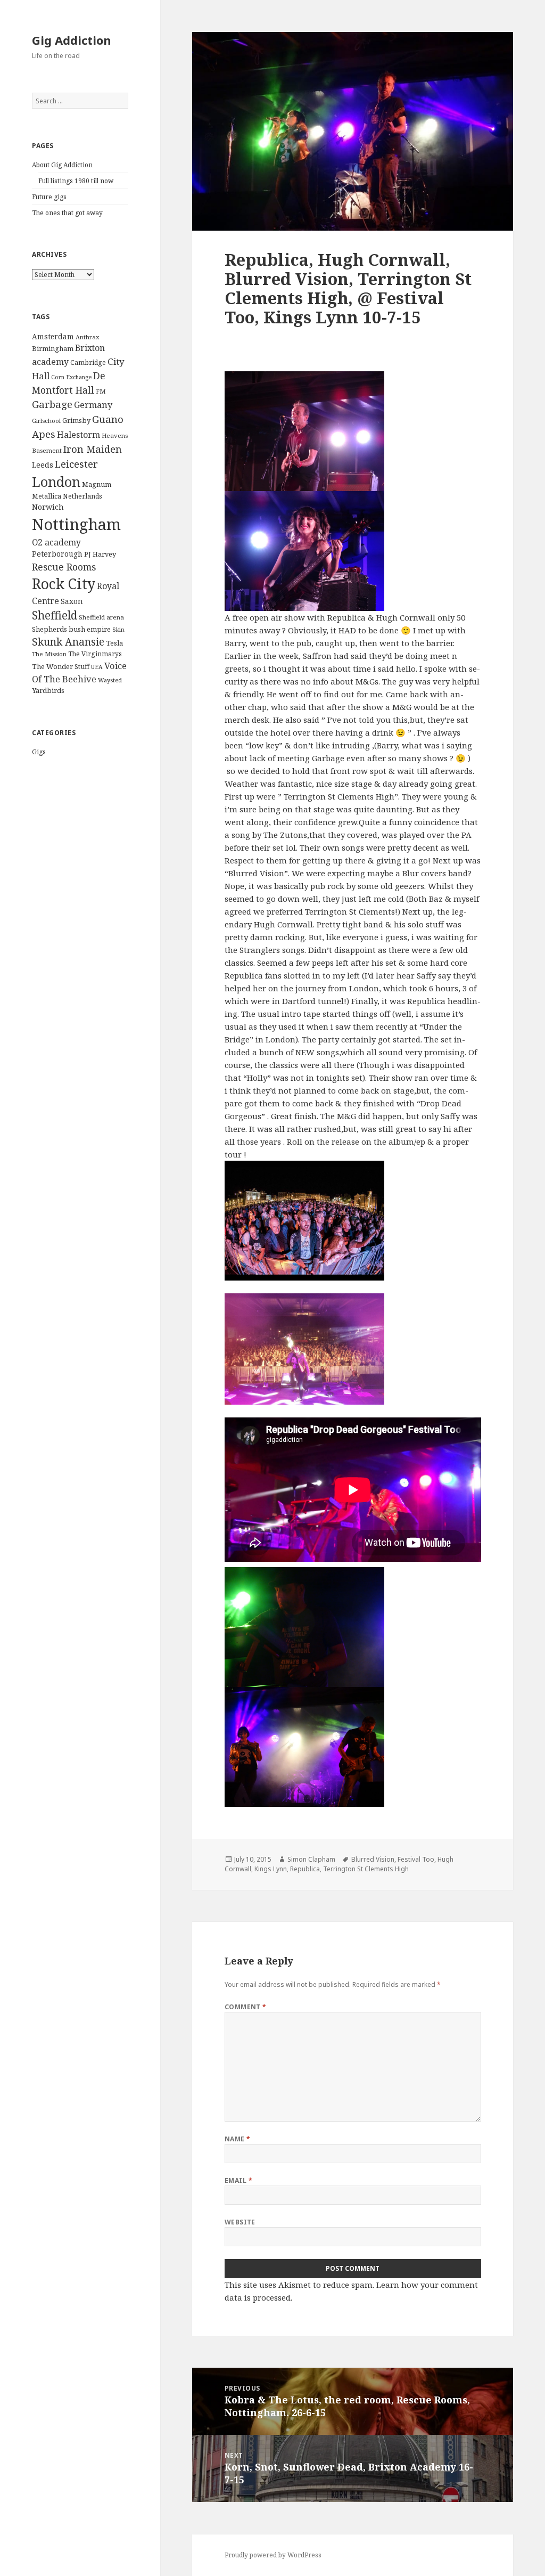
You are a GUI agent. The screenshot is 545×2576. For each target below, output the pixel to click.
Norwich (48, 507)
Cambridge (88, 362)
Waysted (110, 680)
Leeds (43, 465)
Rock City (64, 584)
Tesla (114, 643)
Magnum (97, 484)
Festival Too (416, 1859)
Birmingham (53, 348)
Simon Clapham (311, 1859)
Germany (93, 405)
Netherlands (82, 496)
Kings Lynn (271, 1869)
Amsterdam (53, 336)
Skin (118, 629)
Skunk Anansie (68, 642)
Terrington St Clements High (366, 1869)
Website (240, 2222)
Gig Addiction (72, 40)
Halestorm (79, 435)
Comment (246, 2007)
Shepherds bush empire (71, 629)
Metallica (47, 496)
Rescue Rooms (64, 567)
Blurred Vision (373, 1859)
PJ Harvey (100, 554)
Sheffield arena (101, 617)
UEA (97, 667)
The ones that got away (67, 213)
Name (238, 2139)
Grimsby (76, 420)
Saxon (72, 601)
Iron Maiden (93, 449)
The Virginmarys (95, 654)
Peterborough (57, 554)
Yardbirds (48, 690)
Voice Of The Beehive (79, 672)
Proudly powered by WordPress (273, 2555)
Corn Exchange (71, 377)
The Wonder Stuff (61, 666)
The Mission (49, 654)
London (56, 482)
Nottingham (76, 524)
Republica (305, 1869)
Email (238, 2180)
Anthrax (88, 337)
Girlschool (46, 421)
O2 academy (56, 543)
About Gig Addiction (62, 165)
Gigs (39, 752)
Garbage (52, 404)
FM (101, 391)
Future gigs (49, 197)
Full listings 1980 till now (76, 181)
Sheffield (55, 615)
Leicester (76, 464)
